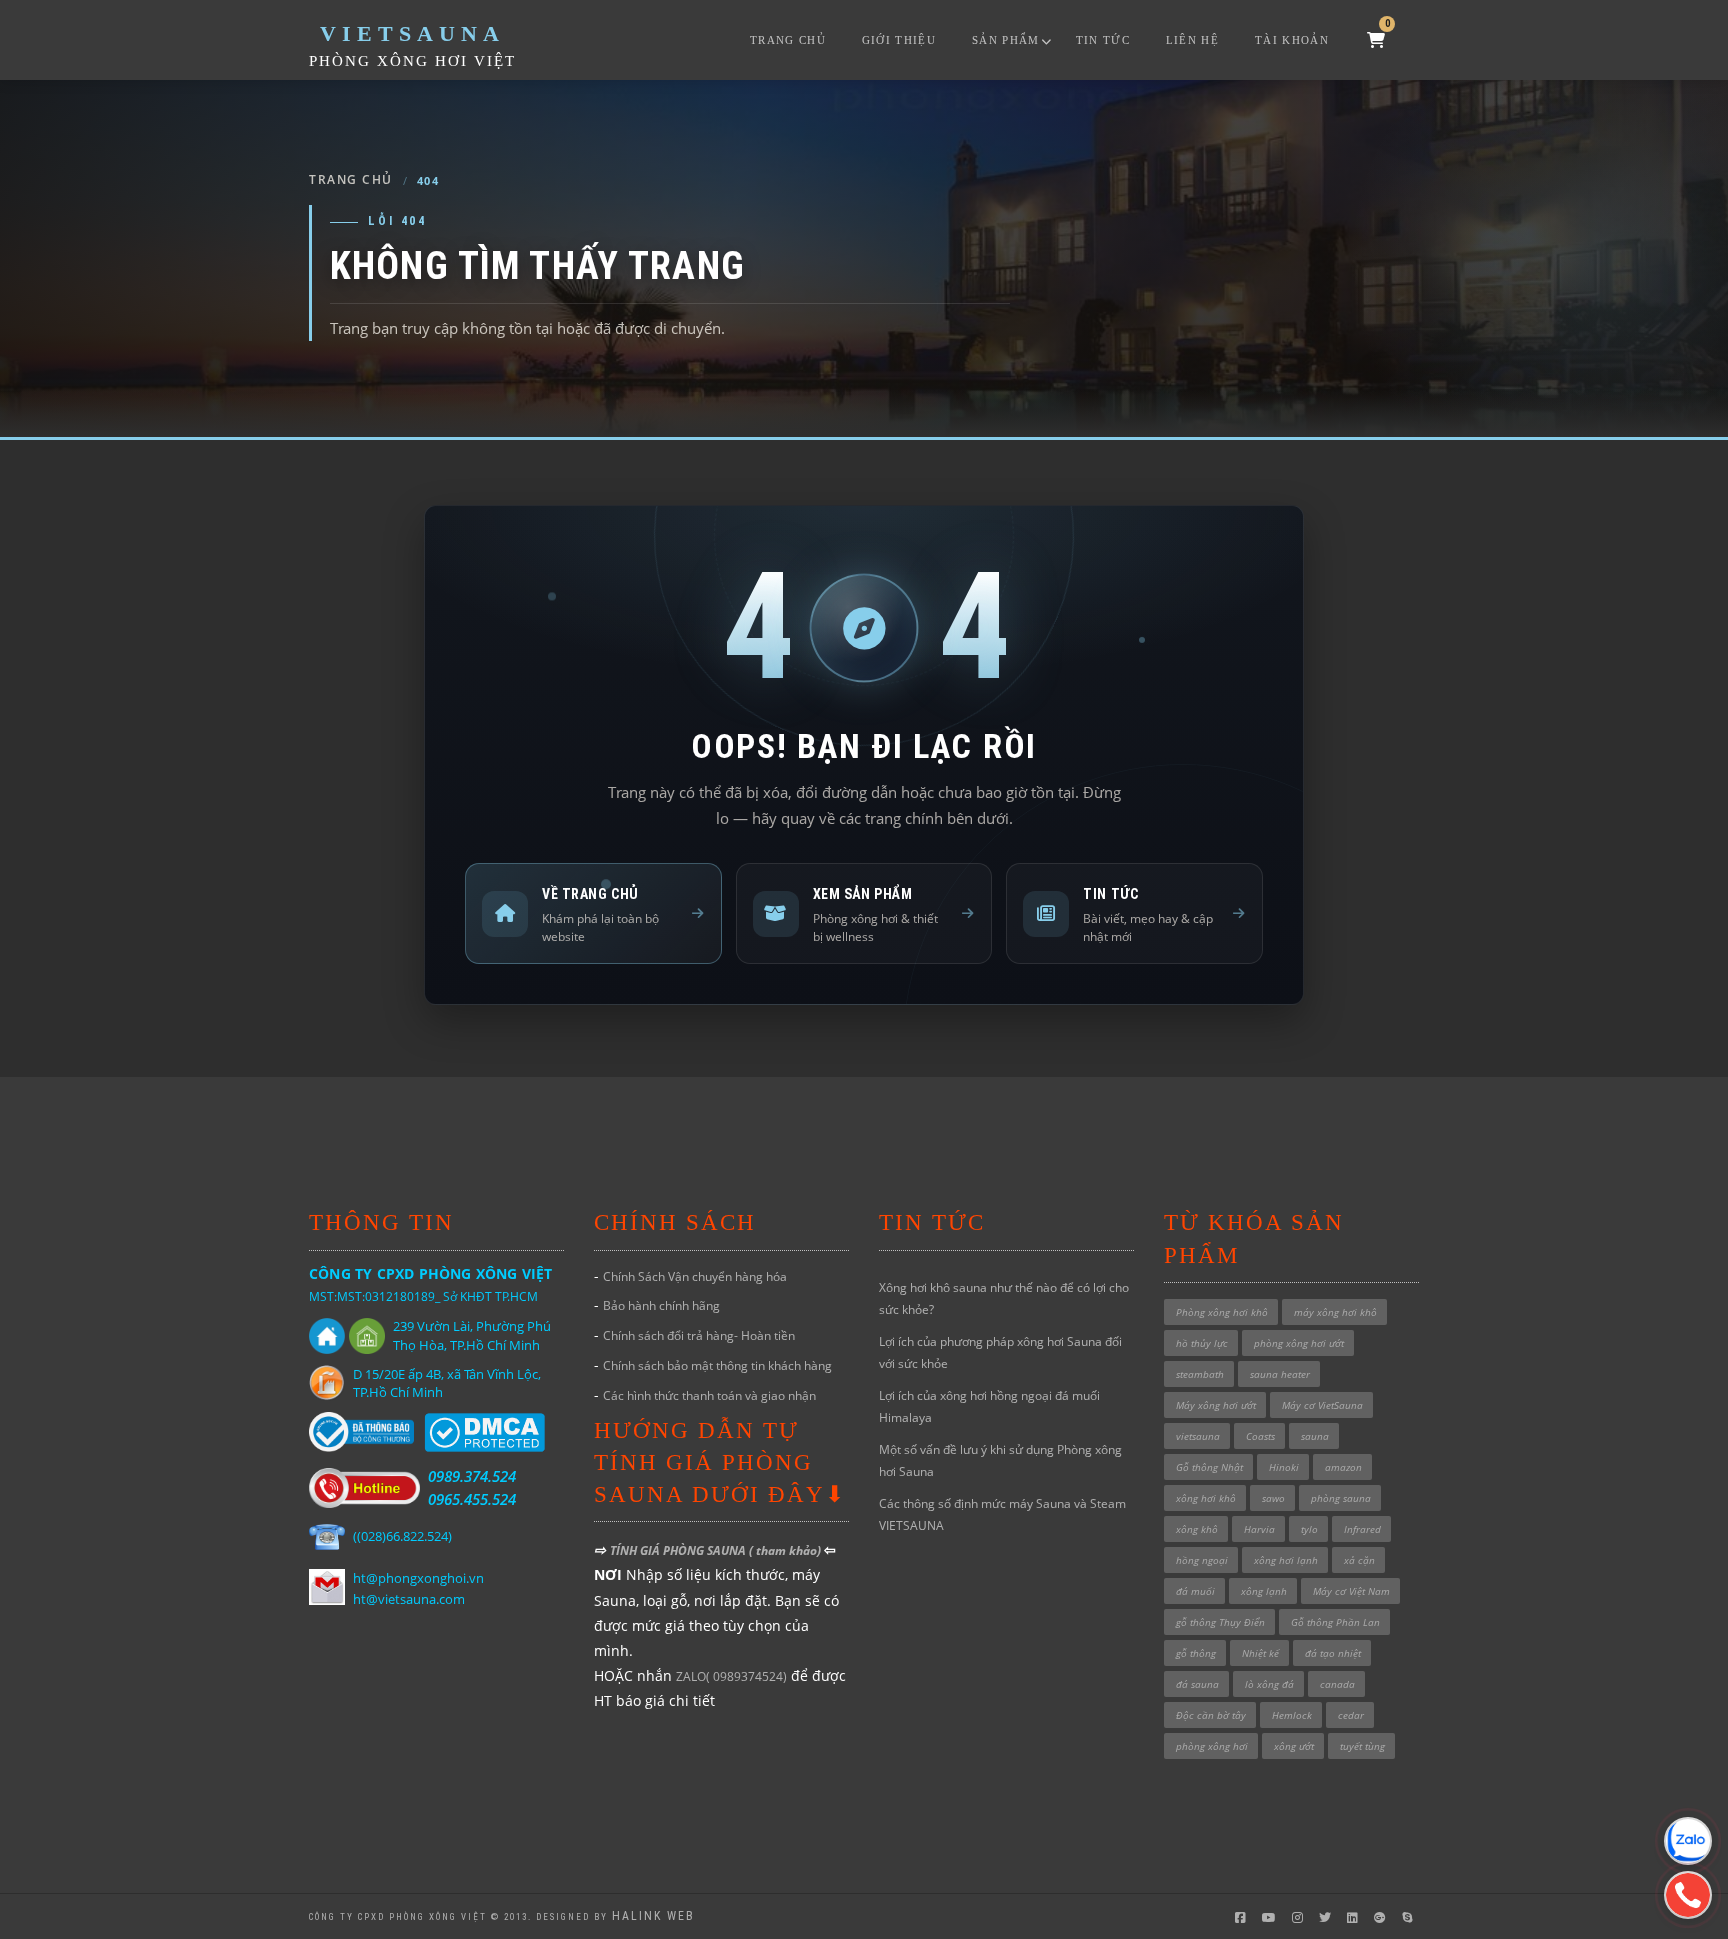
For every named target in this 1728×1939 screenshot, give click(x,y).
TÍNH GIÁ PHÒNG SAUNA (679, 1550)
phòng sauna (1341, 1498)
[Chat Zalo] (1688, 1841)
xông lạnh (1264, 1591)
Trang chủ (788, 40)
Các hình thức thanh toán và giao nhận (709, 1395)
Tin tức (1103, 40)
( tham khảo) (786, 1550)
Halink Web (653, 1916)
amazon (1343, 1467)
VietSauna (412, 33)
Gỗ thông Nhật (1209, 1467)
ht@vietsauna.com (409, 1599)
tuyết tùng (1362, 1746)
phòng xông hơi (1212, 1746)
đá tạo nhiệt (1333, 1653)
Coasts (1260, 1436)
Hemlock (1292, 1715)
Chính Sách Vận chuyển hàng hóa (695, 1276)
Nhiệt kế (1260, 1653)
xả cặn (1359, 1560)
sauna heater (1280, 1374)
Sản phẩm (1006, 40)
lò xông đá (1269, 1684)
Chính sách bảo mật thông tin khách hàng (717, 1365)
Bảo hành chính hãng (661, 1305)
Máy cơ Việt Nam (1351, 1591)
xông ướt (1294, 1746)
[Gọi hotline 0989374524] (1688, 1895)
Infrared (1362, 1529)
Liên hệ (1192, 40)
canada (1337, 1684)
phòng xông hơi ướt (1299, 1343)
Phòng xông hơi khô (1222, 1312)
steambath (1200, 1374)
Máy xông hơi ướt (1216, 1405)
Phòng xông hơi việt (412, 61)
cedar (1351, 1715)
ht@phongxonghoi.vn (418, 1578)
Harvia (1259, 1529)
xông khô (1197, 1529)
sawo (1273, 1498)
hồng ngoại (1202, 1560)
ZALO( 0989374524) (731, 1676)
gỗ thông (1196, 1653)
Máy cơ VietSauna (1322, 1405)
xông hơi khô (1206, 1498)
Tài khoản (1292, 40)
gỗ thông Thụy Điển (1220, 1622)
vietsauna (1198, 1436)
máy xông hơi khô (1335, 1312)
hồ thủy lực (1202, 1343)
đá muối (1195, 1591)
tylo (1309, 1529)
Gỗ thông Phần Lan (1335, 1622)
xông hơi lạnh (1286, 1560)
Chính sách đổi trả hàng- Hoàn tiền (699, 1335)
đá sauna (1197, 1684)
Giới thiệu (899, 40)
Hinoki (1284, 1467)
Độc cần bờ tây (1211, 1715)
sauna (1315, 1436)
